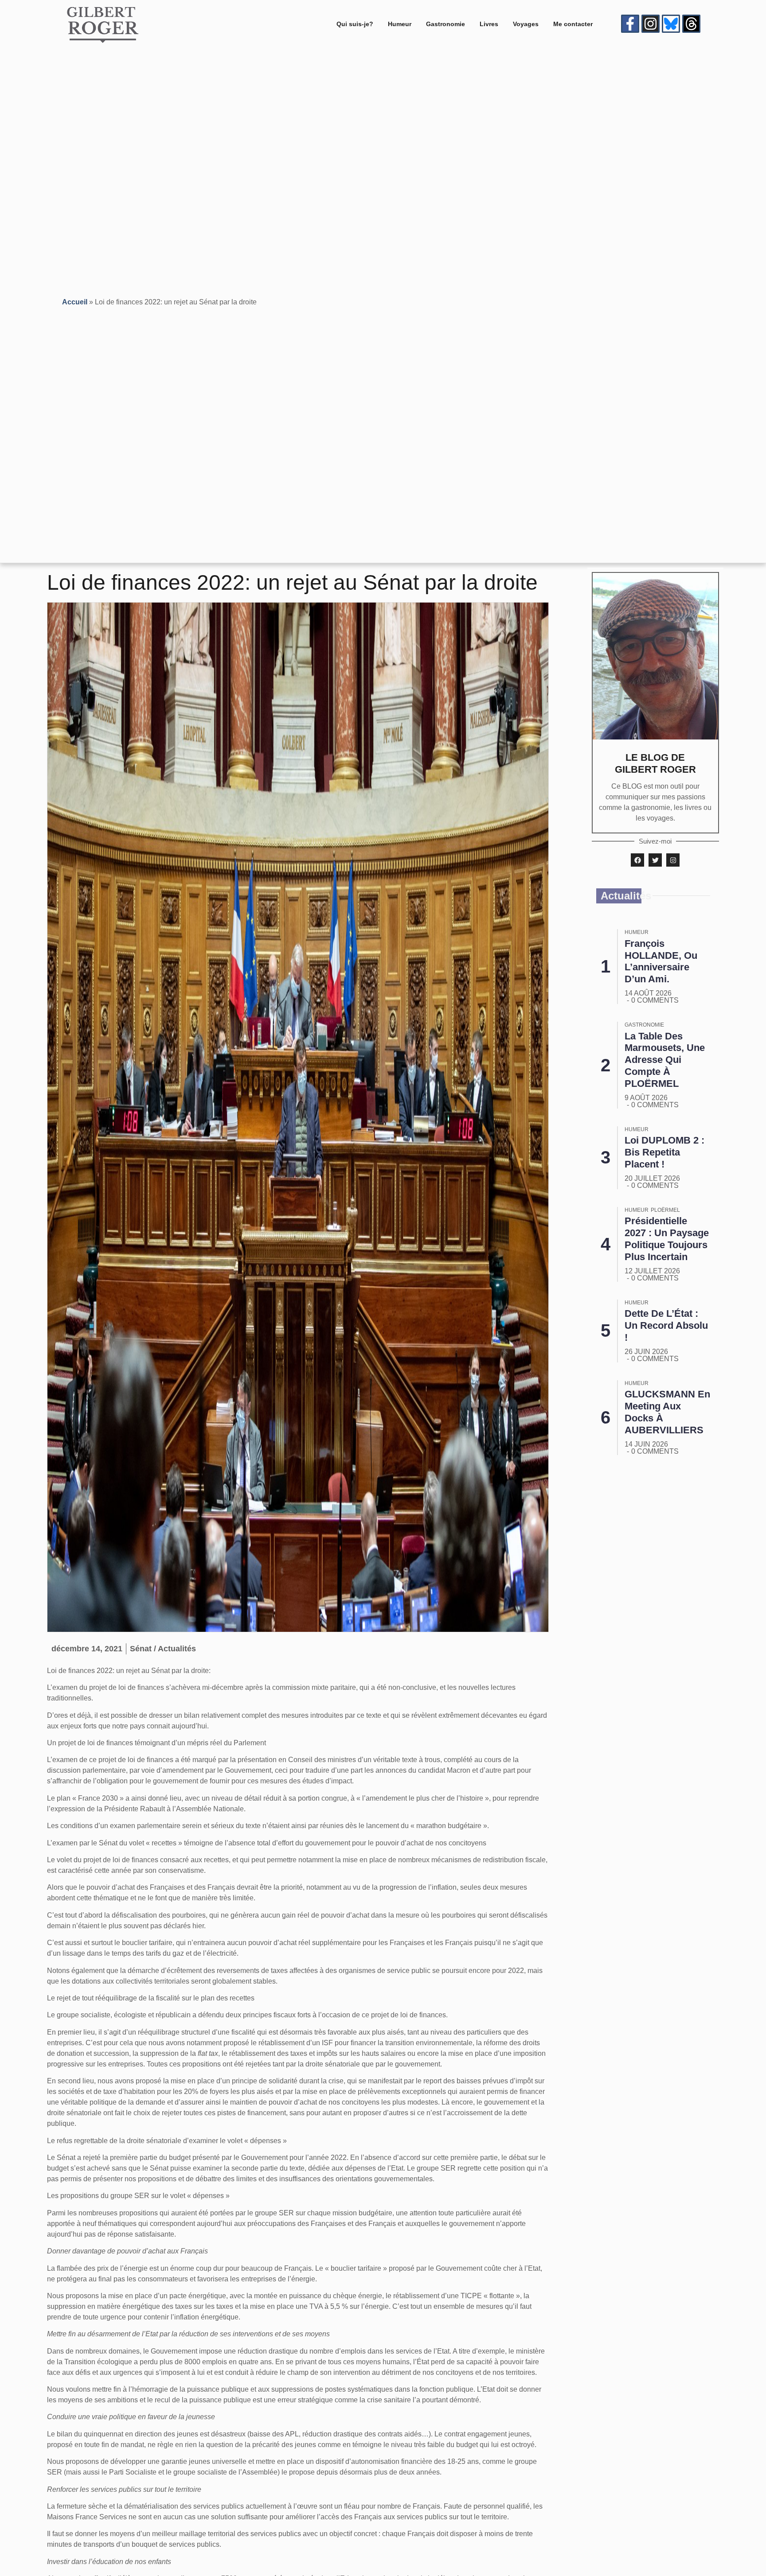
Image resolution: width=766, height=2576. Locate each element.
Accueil (75, 302)
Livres (489, 24)
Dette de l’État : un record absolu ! (666, 1325)
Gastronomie (446, 24)
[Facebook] (637, 860)
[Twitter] (655, 860)
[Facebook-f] (630, 24)
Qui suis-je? (355, 24)
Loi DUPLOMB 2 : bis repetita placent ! (664, 1152)
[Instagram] (651, 24)
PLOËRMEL (665, 1210)
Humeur (400, 24)
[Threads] (691, 24)
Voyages (526, 24)
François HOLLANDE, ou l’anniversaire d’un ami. (661, 961)
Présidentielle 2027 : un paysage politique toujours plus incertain (667, 1239)
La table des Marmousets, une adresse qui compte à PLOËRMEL (665, 1060)
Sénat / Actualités (163, 1649)
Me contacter (573, 24)
